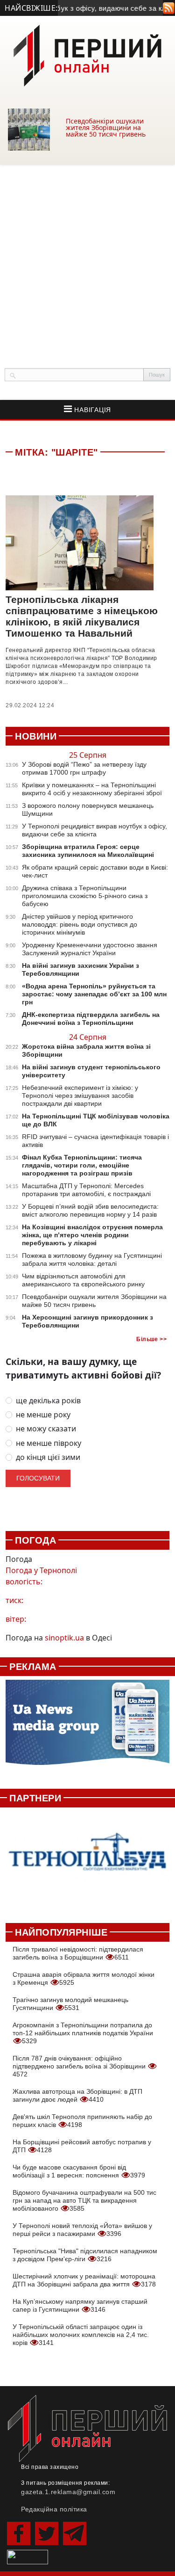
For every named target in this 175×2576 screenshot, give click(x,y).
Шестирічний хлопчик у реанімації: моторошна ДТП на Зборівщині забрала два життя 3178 (84, 2280)
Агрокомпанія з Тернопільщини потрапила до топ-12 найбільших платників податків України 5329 (83, 2033)
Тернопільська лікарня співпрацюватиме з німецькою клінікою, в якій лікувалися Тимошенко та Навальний (82, 616)
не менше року (43, 1415)
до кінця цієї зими (48, 1457)
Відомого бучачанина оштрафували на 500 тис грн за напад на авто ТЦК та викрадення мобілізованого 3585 (84, 2200)
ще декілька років (48, 1401)
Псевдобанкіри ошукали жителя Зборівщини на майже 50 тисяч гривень (106, 127)
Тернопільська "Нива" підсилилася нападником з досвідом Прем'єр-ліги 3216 (85, 2255)
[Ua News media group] (87, 1727)
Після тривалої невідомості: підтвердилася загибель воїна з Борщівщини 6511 (78, 1953)
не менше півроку (49, 1443)
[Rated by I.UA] (28, 2556)
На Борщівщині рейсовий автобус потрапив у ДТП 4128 (82, 2146)
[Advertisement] (87, 257)
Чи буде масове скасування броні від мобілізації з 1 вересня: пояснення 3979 (79, 2171)
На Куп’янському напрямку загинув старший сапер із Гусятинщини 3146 (80, 2305)
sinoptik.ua (64, 1638)
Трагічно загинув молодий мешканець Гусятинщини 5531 (70, 2004)
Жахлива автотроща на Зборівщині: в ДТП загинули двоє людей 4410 (77, 2095)
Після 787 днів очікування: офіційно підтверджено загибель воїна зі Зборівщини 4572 (80, 2066)
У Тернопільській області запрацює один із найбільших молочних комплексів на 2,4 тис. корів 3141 (81, 2335)
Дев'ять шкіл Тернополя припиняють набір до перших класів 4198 (82, 2121)
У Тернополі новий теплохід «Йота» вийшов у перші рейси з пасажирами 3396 (82, 2230)
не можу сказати (46, 1429)
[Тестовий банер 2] (87, 1860)
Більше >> (151, 1339)
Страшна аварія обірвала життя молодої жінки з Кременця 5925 (84, 1978)
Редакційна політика (54, 2509)
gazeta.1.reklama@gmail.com (68, 2492)
